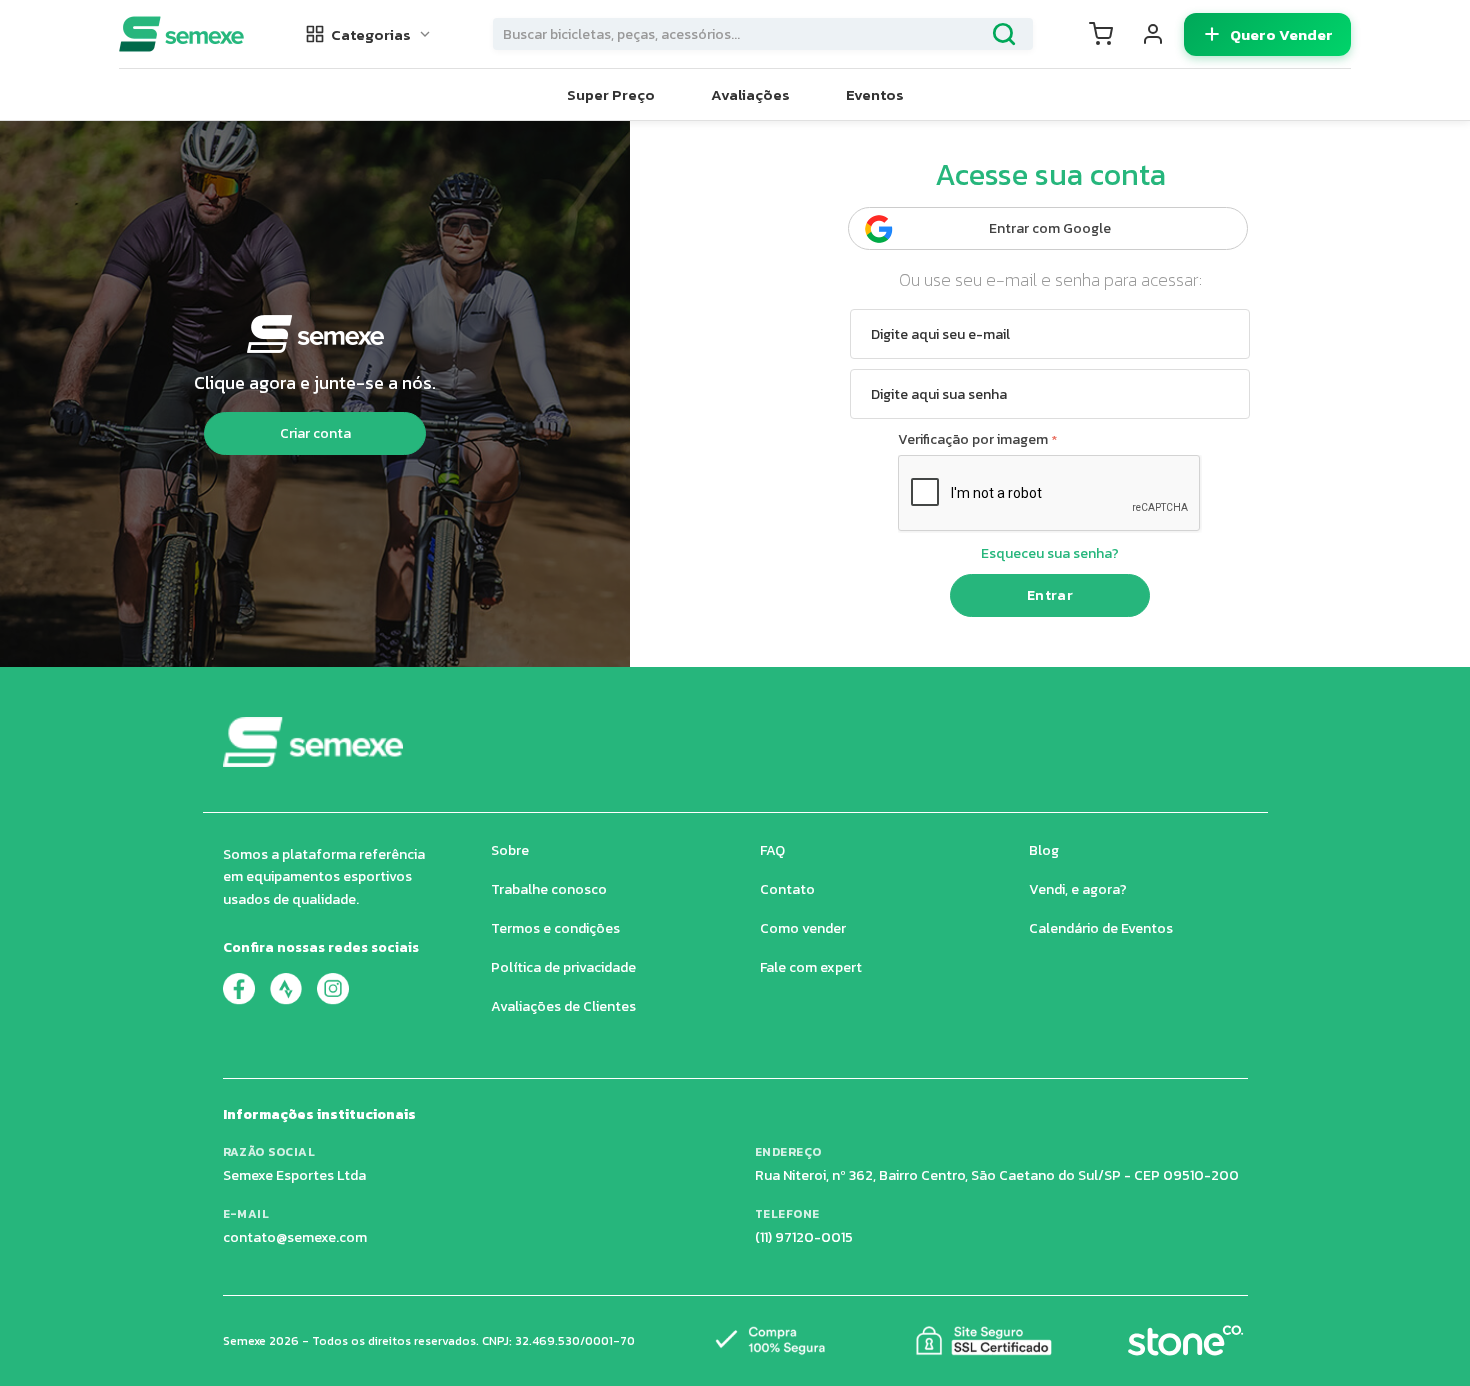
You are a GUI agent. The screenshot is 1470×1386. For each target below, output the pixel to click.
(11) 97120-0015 (804, 1237)
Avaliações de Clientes (563, 1006)
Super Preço (611, 94)
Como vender (803, 928)
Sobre (510, 850)
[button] (369, 34)
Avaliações (750, 94)
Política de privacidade (563, 967)
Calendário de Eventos (1101, 928)
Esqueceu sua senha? (1050, 553)
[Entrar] (1153, 34)
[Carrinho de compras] (1101, 34)
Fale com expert (811, 967)
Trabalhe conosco (549, 889)
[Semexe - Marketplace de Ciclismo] (181, 34)
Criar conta (315, 433)
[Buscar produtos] (1004, 34)
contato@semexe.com (295, 1237)
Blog (1044, 850)
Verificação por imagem (973, 439)
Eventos (875, 94)
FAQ (772, 850)
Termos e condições (555, 928)
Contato (787, 889)
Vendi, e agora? (1078, 889)
